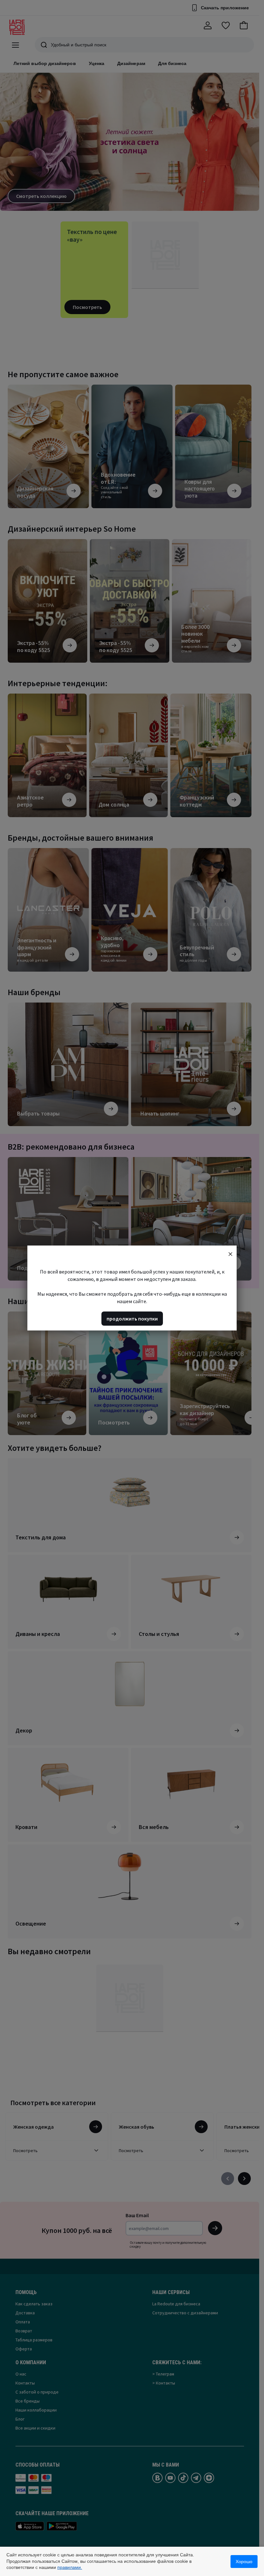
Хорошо (244, 2562)
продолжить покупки (132, 1319)
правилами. (70, 2567)
